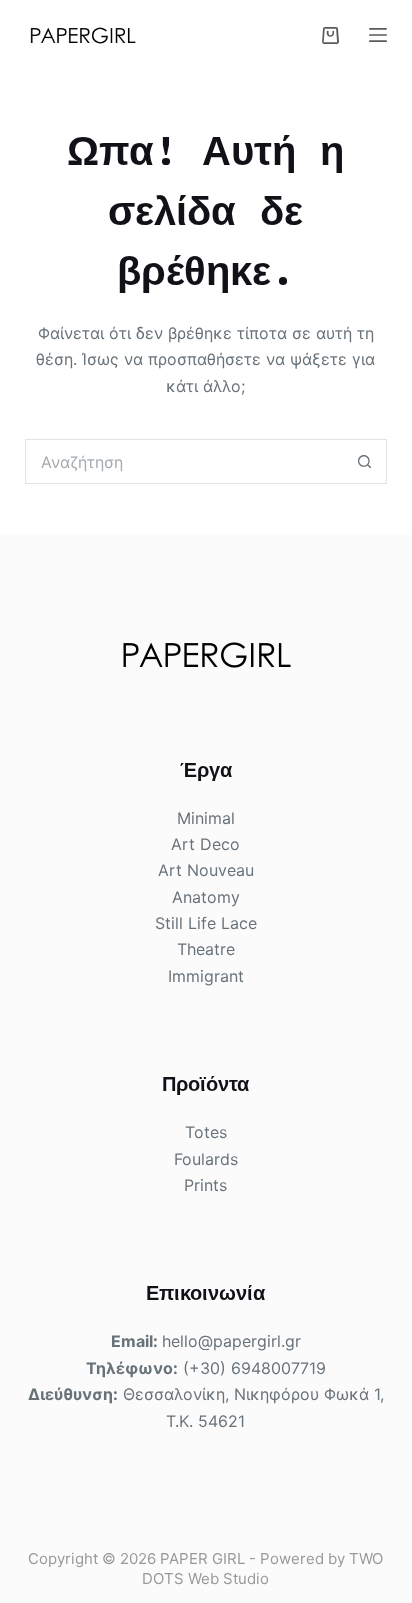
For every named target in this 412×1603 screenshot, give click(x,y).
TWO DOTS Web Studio (262, 1568)
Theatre (206, 949)
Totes (206, 1132)
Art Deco (205, 844)
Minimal (206, 818)
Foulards (206, 1159)
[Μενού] (378, 35)
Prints (205, 1185)
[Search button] (364, 461)
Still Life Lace (206, 923)
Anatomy (206, 897)
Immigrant (206, 976)
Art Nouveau (206, 870)
